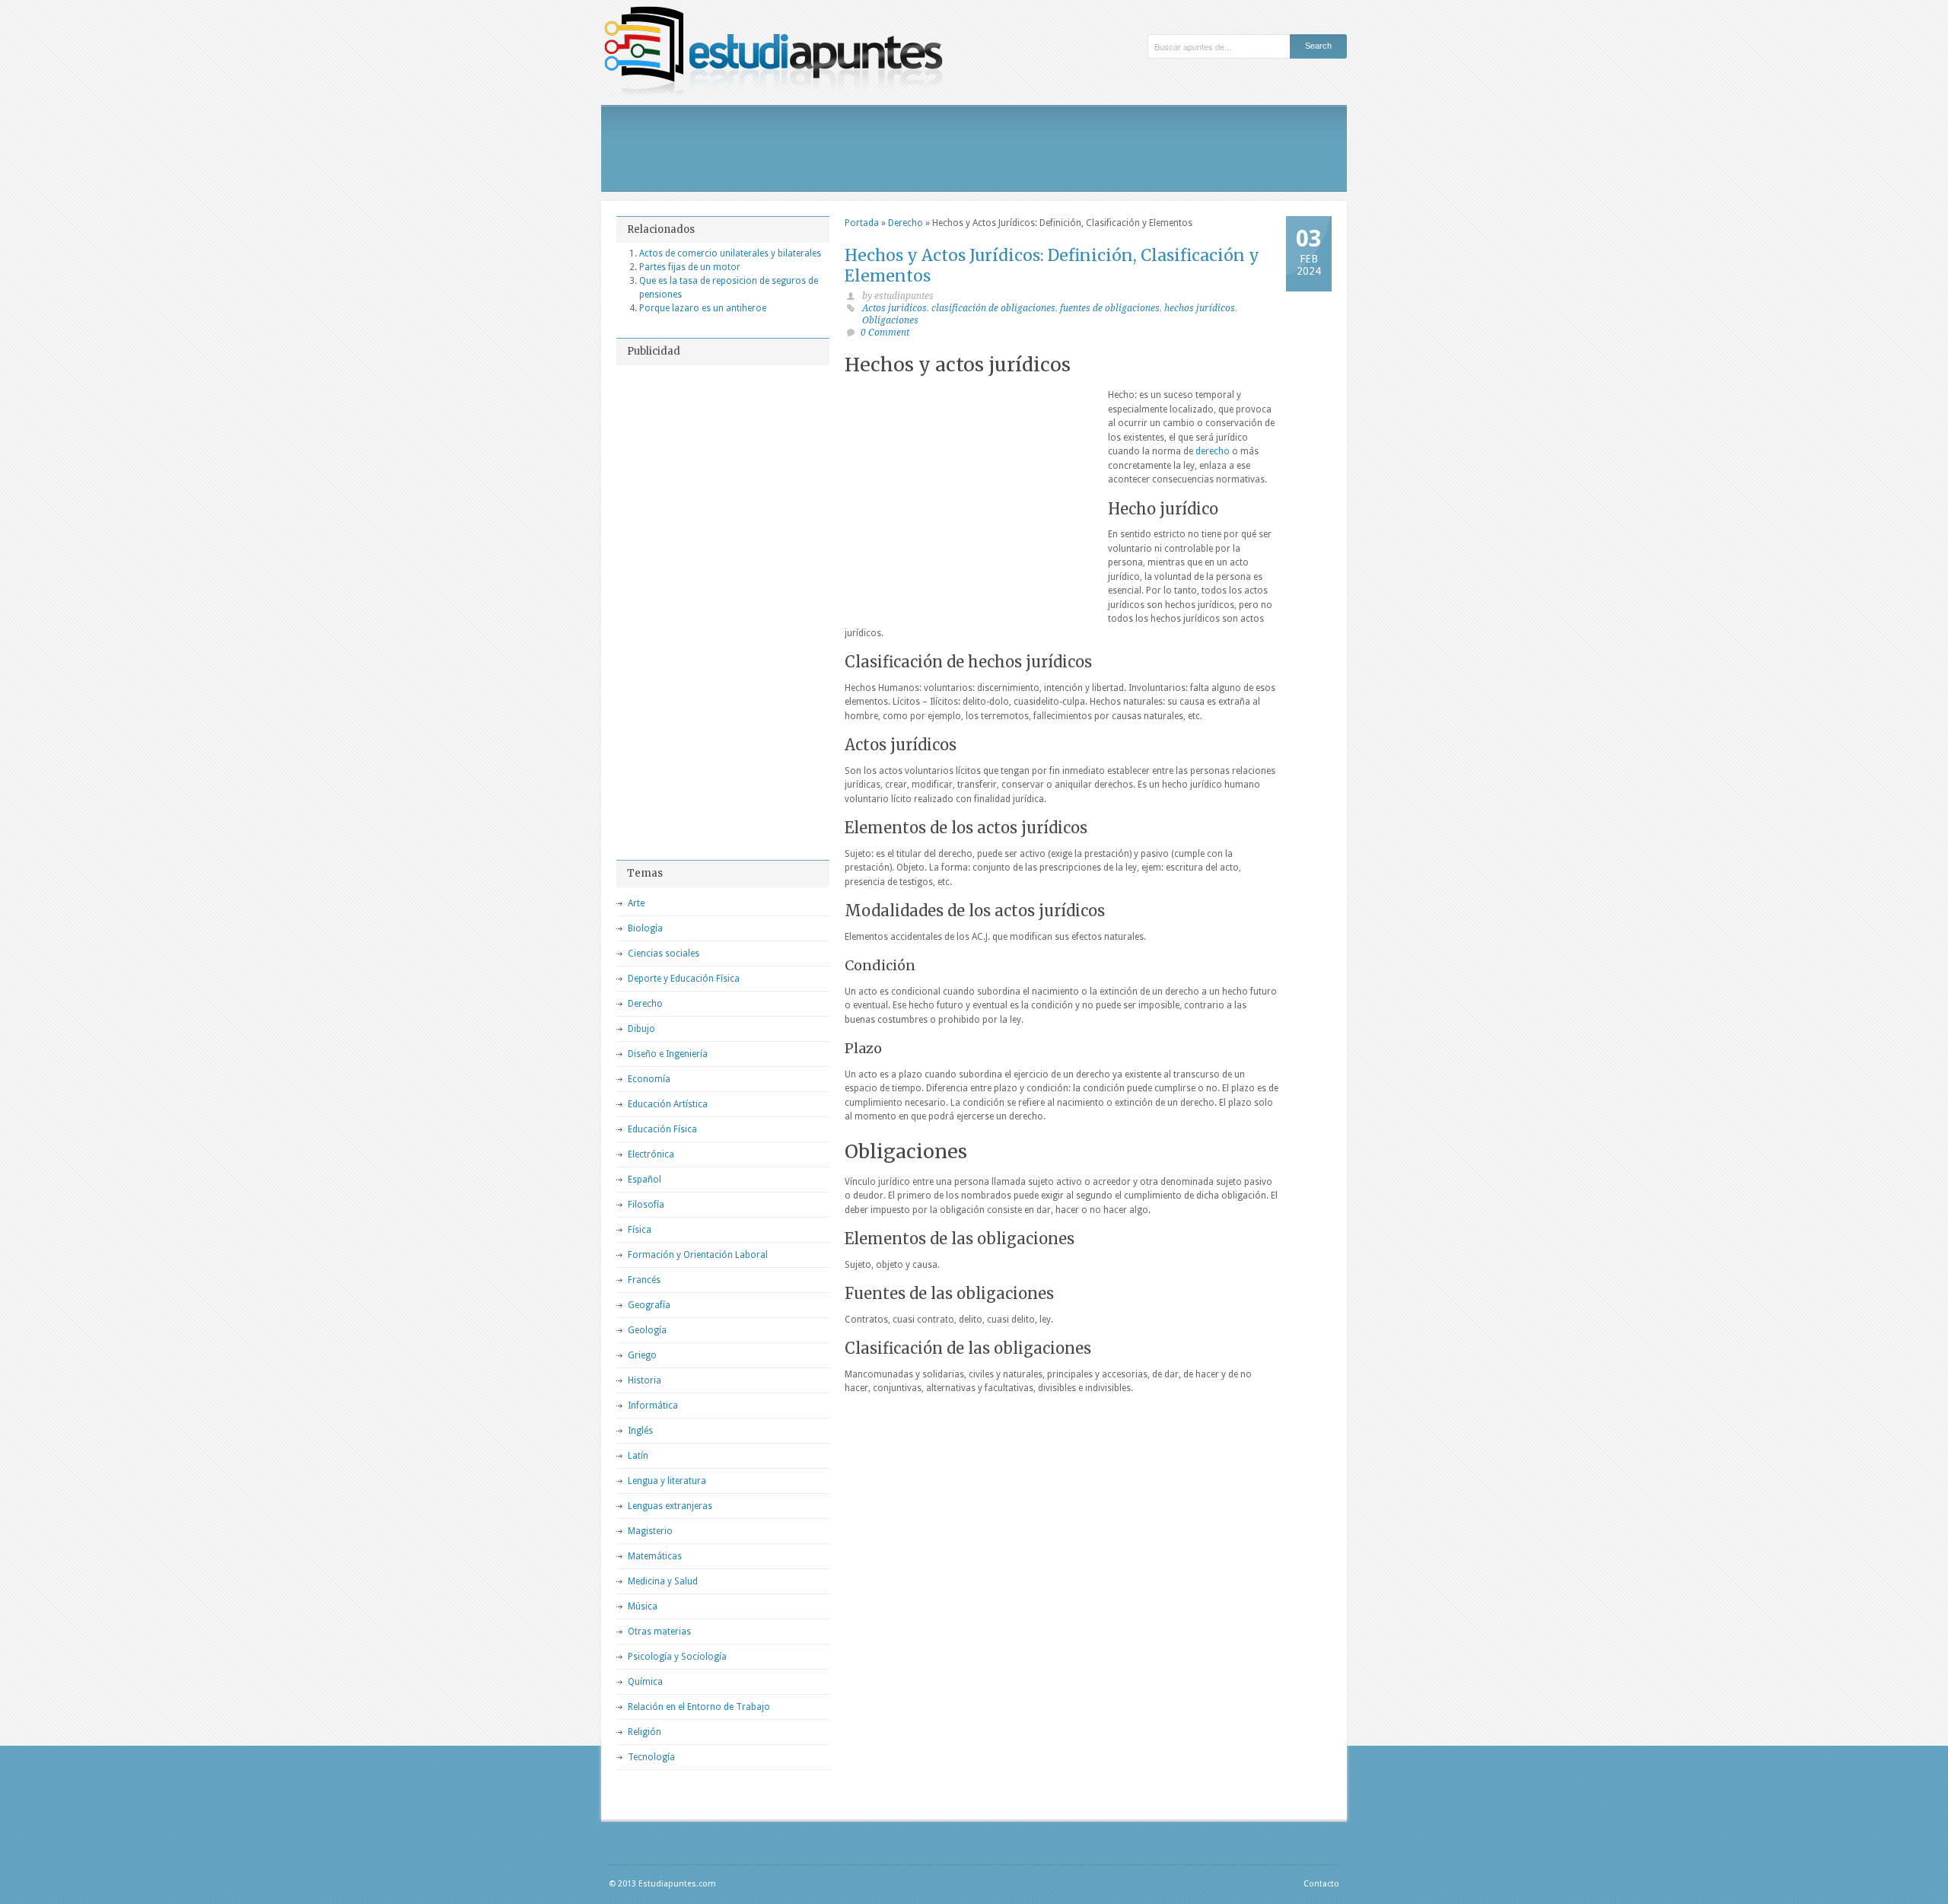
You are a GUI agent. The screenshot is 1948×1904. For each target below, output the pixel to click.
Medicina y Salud (663, 1581)
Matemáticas (655, 1556)
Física (640, 1230)
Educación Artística (668, 1104)
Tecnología (651, 1757)
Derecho (906, 223)
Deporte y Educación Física (684, 979)
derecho (1213, 451)
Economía (649, 1079)
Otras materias (659, 1632)
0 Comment (885, 333)
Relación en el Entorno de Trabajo (699, 1707)
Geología (647, 1330)
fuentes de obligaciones (1110, 308)
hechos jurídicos (1200, 308)
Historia (645, 1380)
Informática (653, 1406)
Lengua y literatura (667, 1481)
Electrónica (651, 1154)
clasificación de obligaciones (993, 308)
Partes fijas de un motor (690, 267)
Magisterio (650, 1531)
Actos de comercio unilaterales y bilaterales (730, 253)
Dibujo (641, 1029)
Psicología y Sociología (677, 1657)
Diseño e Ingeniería (668, 1054)
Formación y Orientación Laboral (698, 1255)
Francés (644, 1280)
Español (645, 1180)
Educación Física (662, 1129)
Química (645, 1682)
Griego (642, 1355)
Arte (636, 903)
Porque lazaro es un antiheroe (703, 308)
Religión (645, 1732)
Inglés (640, 1431)
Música (643, 1606)
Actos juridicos (894, 308)
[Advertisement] (974, 148)
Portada (862, 223)
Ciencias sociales (664, 954)
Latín (638, 1456)
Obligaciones (890, 320)
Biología (645, 928)
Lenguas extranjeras (670, 1506)
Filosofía (646, 1205)
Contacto (1321, 1884)
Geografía (649, 1305)
